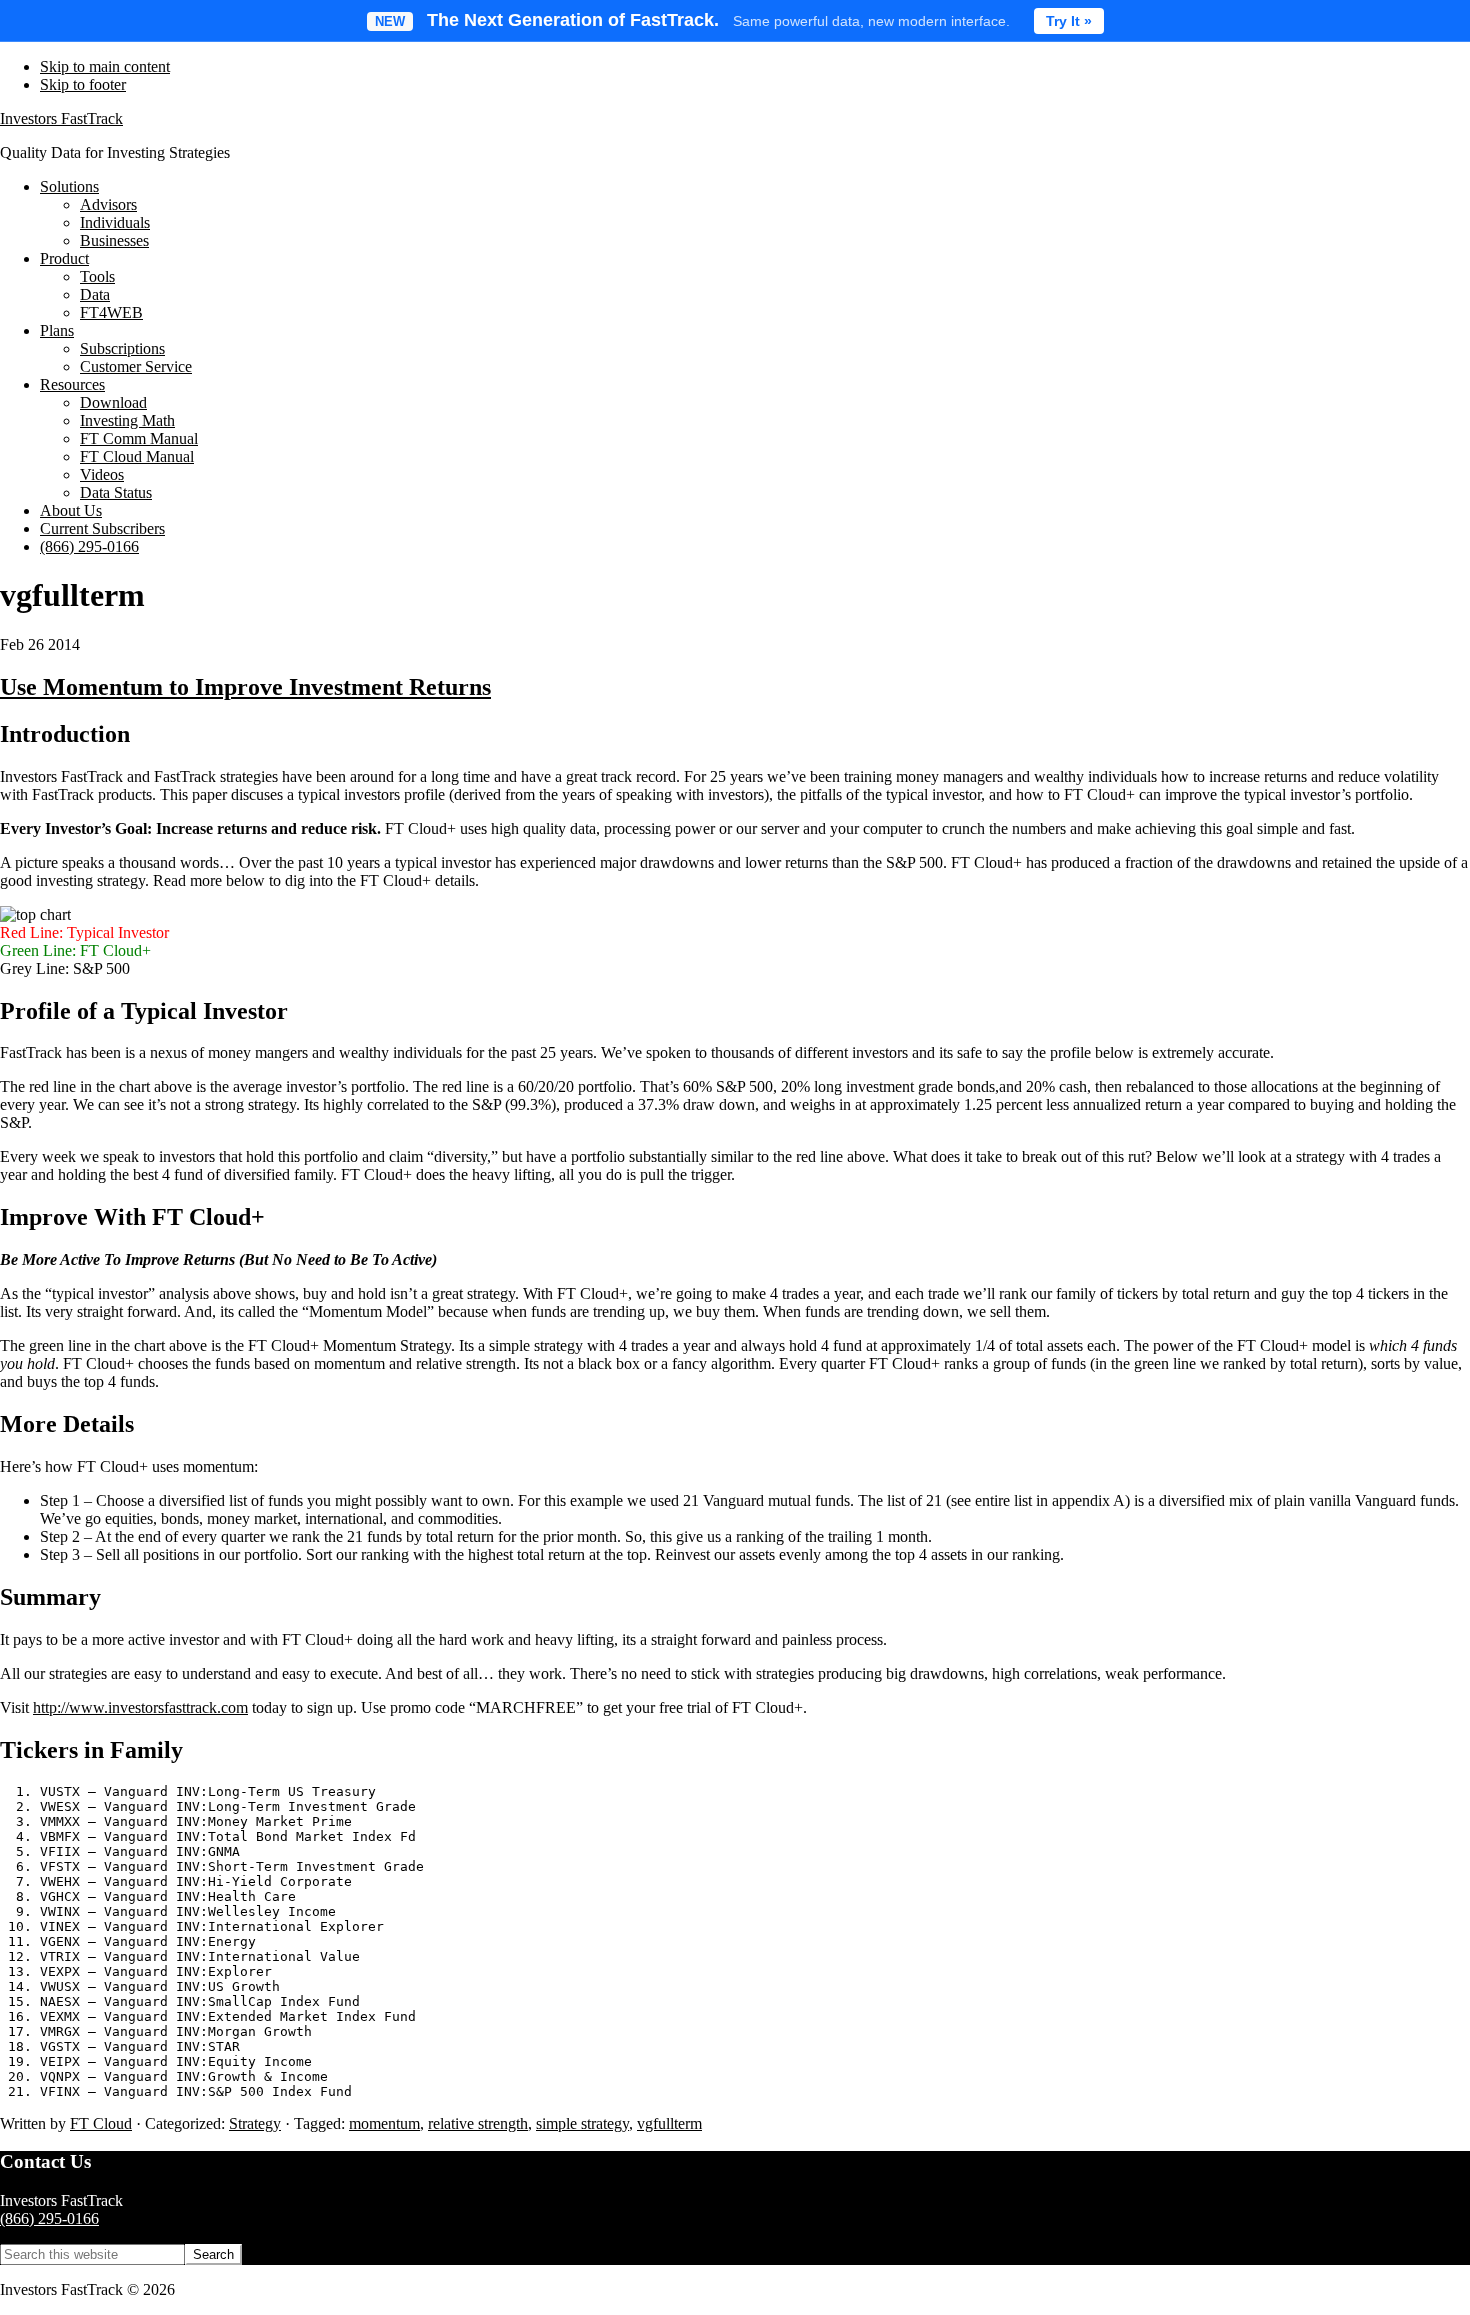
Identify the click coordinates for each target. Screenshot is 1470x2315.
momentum (384, 2123)
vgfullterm (669, 2123)
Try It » (1069, 21)
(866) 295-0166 (49, 2218)
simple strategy (582, 2123)
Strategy (255, 2123)
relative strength (478, 2123)
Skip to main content (105, 66)
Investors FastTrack (61, 118)
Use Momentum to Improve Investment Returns (245, 687)
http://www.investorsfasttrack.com (140, 1707)
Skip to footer (83, 84)
